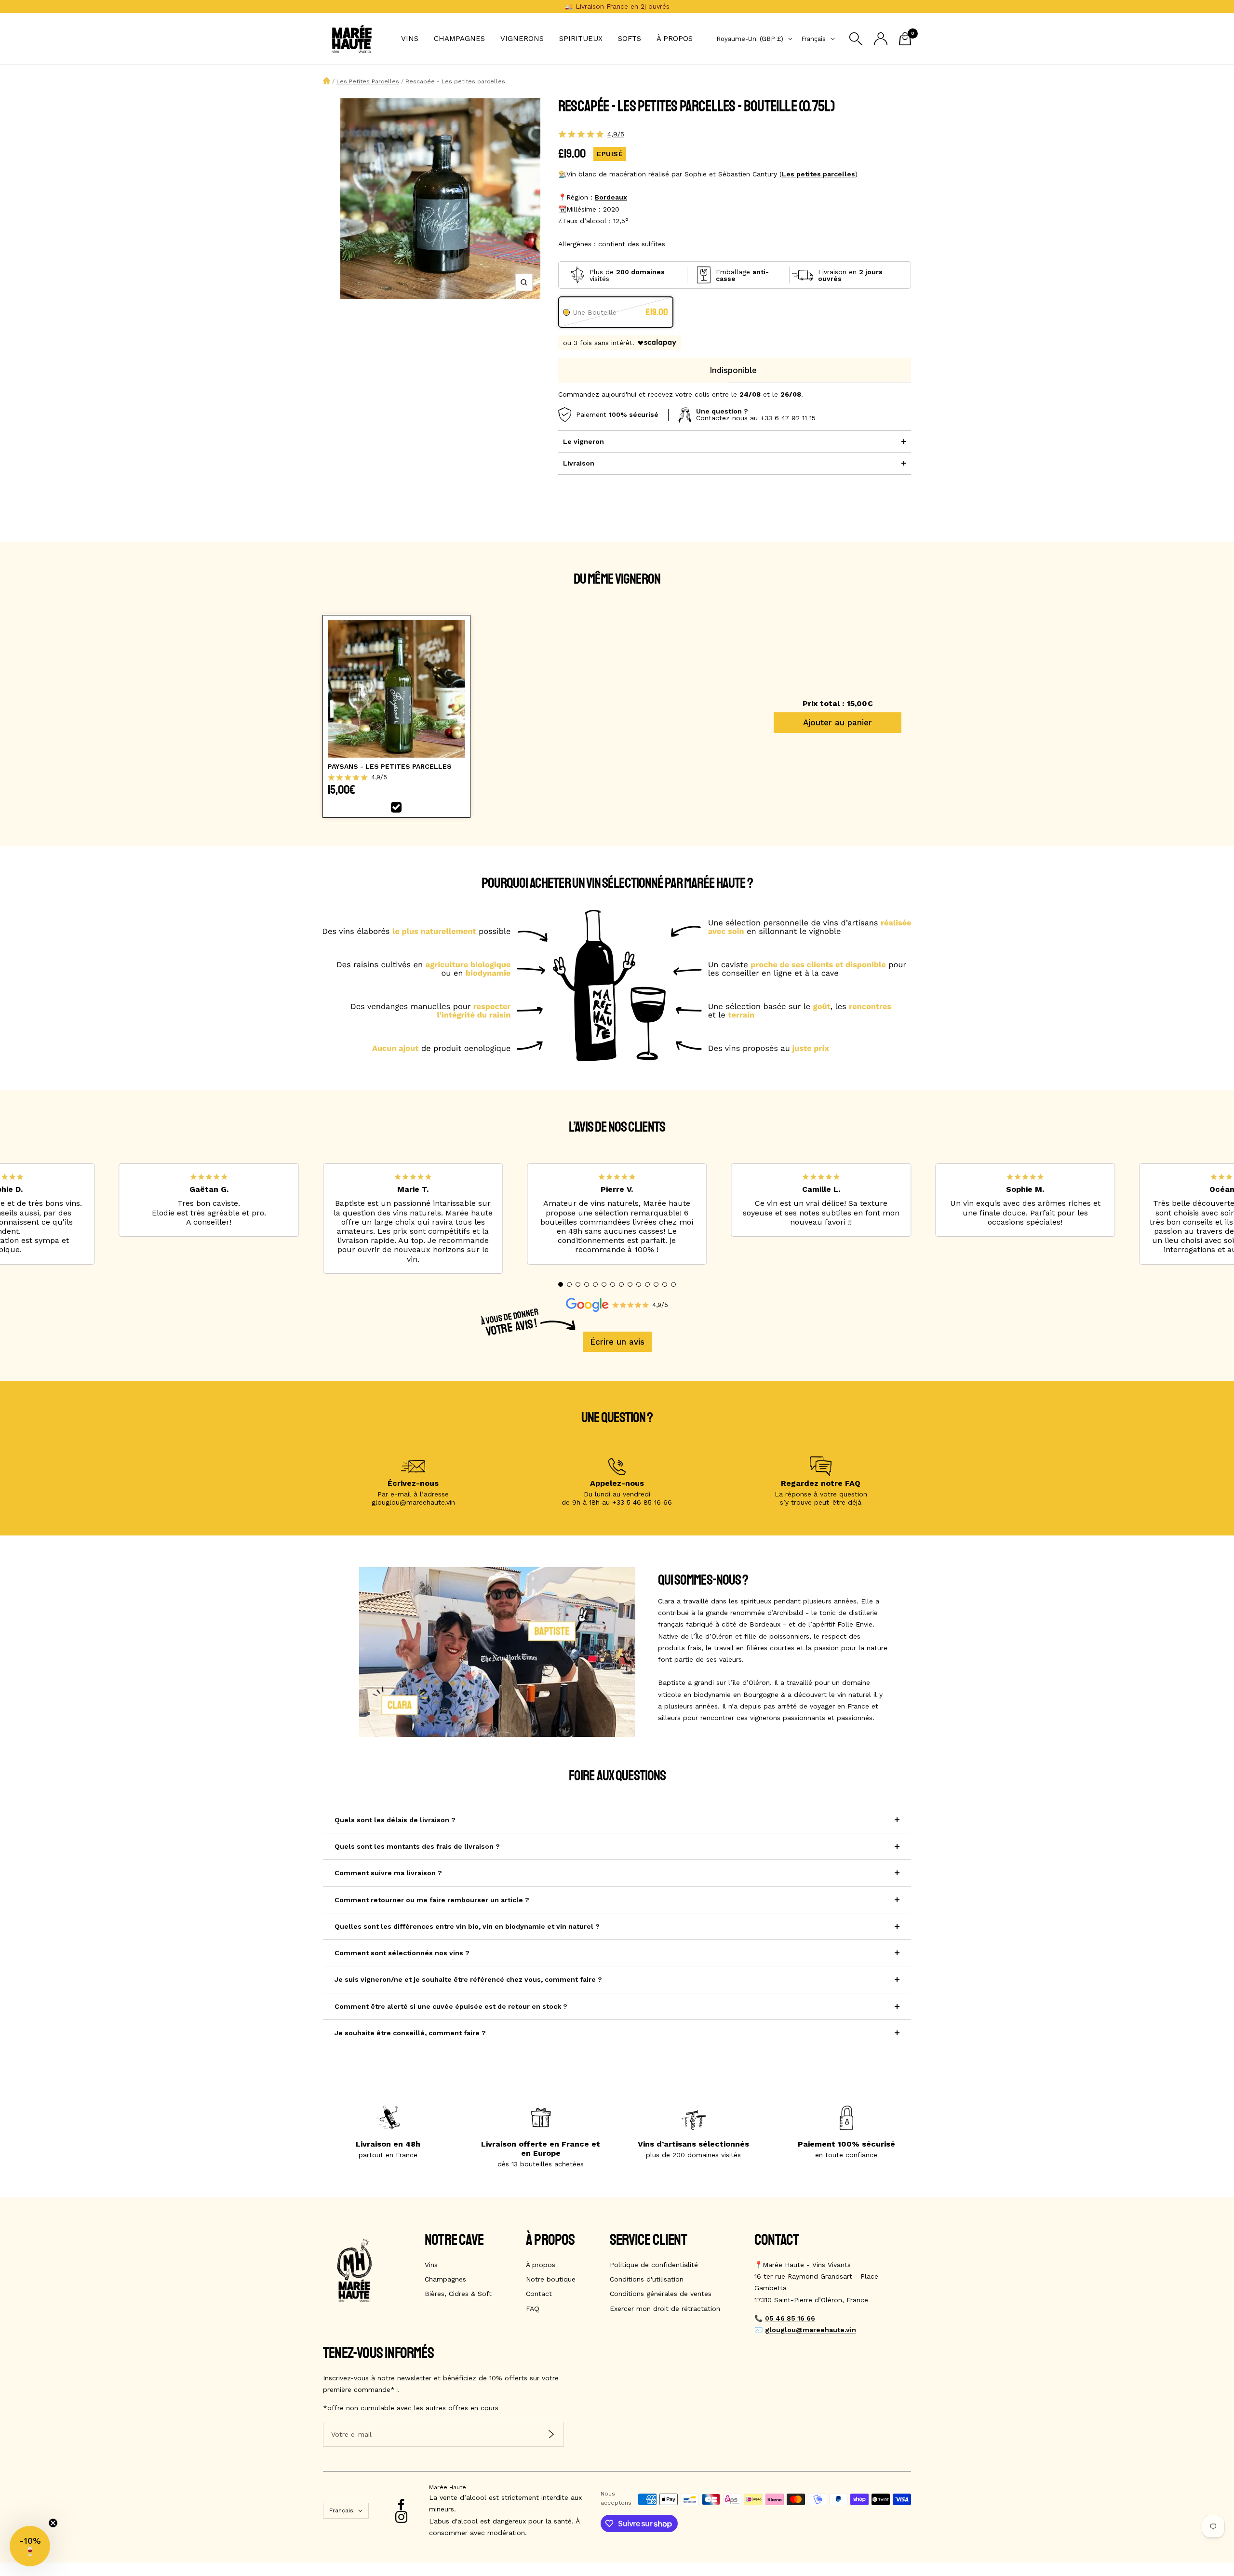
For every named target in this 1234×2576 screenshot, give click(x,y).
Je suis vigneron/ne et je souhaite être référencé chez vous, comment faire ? (468, 1979)
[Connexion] (881, 39)
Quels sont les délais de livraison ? (395, 1820)
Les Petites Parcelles (368, 81)
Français (813, 39)
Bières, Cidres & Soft (458, 2294)
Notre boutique (551, 2279)
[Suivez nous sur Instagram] (401, 2517)
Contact (539, 2294)
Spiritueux (581, 39)
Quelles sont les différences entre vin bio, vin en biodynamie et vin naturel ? (467, 1926)
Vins (410, 39)
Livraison (579, 463)
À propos (675, 39)
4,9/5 (616, 134)
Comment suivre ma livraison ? (388, 1873)
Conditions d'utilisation (647, 2279)
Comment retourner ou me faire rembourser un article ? (432, 1900)
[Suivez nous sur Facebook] (401, 2505)
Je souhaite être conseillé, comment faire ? (410, 2033)
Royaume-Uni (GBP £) (750, 39)
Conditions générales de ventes (661, 2294)
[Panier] (905, 39)
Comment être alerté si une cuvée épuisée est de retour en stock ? (451, 2006)
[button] (561, 1284)
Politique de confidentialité (654, 2265)
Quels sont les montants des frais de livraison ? (417, 1846)
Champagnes (459, 39)
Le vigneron (583, 441)
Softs (630, 39)
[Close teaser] (53, 2523)
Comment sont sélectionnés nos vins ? (402, 1953)
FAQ (533, 2309)
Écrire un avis (617, 1342)
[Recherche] (856, 39)
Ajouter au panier (838, 722)
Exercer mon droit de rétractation (665, 2309)
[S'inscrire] (551, 2434)
